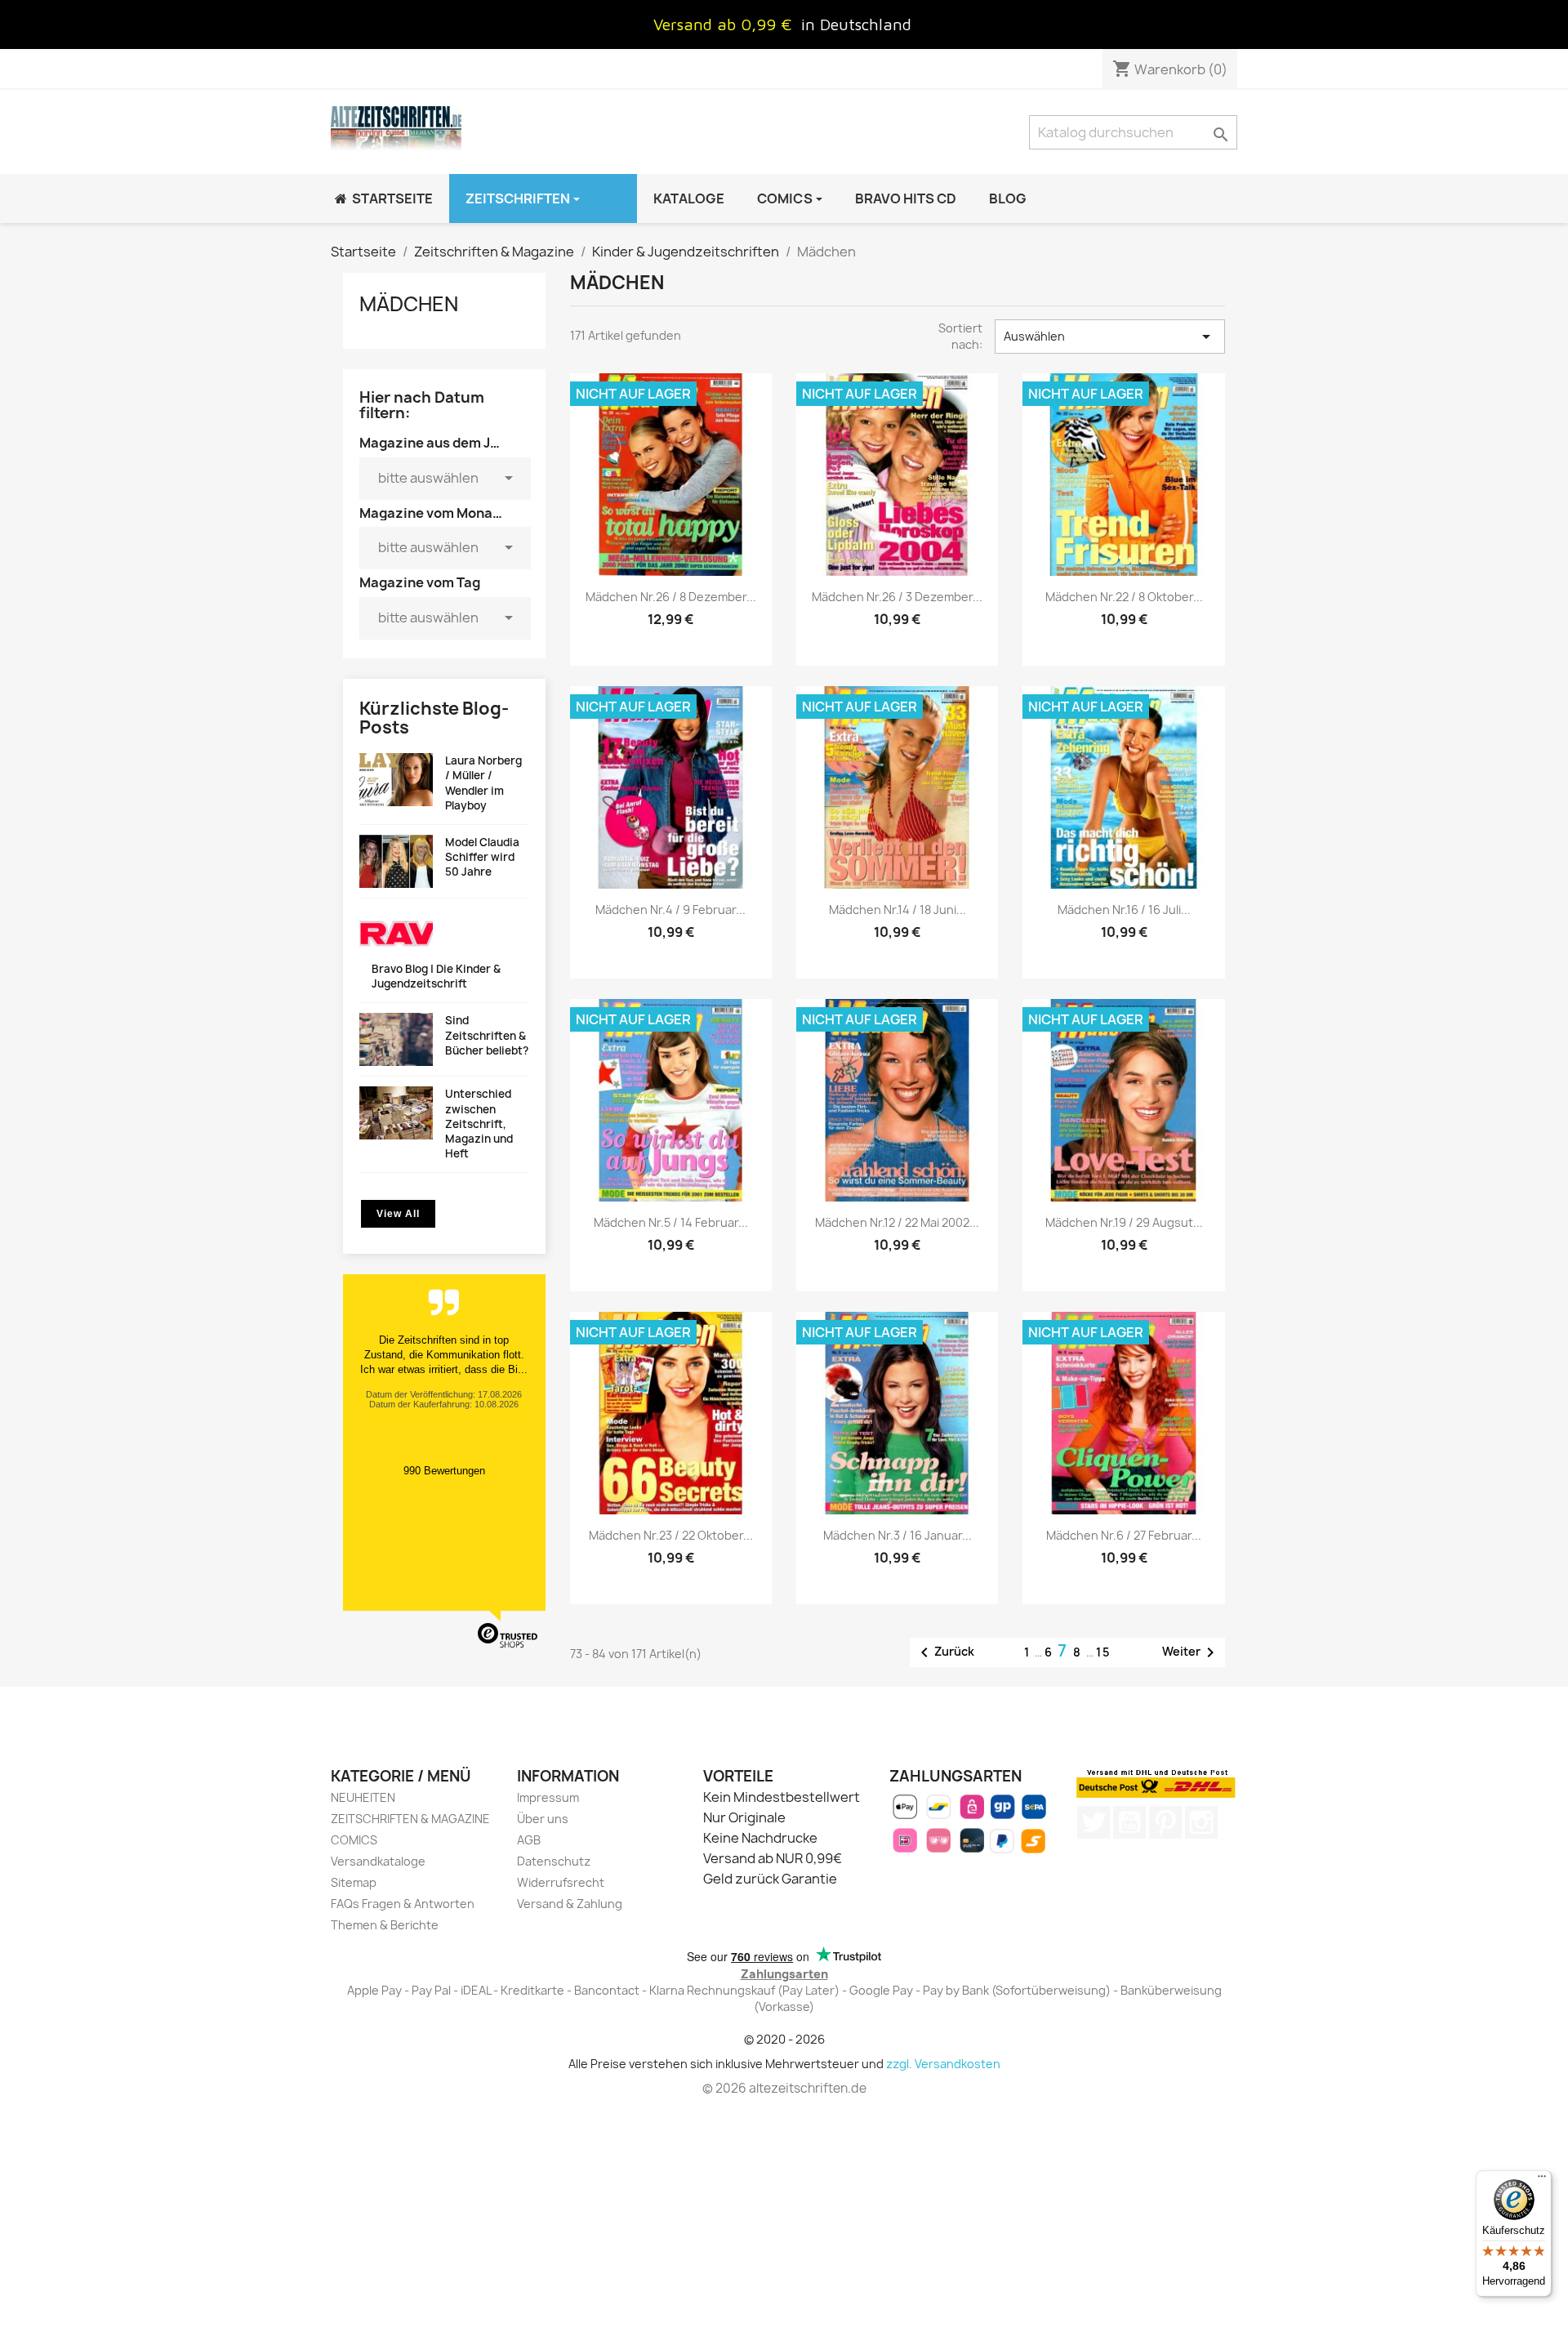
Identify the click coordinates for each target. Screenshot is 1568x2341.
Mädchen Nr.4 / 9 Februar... (670, 910)
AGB (529, 1840)
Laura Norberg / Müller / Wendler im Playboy (483, 783)
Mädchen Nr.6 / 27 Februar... (1124, 1535)
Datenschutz (554, 1861)
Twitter (1094, 1822)
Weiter (1191, 1652)
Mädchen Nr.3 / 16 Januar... (898, 1535)
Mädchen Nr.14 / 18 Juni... (898, 910)
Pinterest (1165, 1822)
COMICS (354, 1840)
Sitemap (354, 1882)
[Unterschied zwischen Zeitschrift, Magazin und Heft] (396, 1113)
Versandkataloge (378, 1861)
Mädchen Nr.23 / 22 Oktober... (671, 1535)
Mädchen (409, 304)
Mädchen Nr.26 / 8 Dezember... (671, 597)
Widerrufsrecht (561, 1882)
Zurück (944, 1652)
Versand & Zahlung (570, 1904)
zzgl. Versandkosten (943, 2064)
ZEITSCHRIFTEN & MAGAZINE (410, 1819)
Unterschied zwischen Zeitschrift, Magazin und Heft (479, 1124)
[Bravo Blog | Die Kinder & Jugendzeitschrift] (396, 935)
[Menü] (1542, 2180)
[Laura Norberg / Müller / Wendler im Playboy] (396, 780)
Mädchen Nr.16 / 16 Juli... (1124, 910)
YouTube (1129, 1822)
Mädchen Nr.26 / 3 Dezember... (897, 597)
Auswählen (1110, 337)
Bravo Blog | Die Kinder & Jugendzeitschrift (436, 976)
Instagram (1201, 1822)
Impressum (548, 1797)
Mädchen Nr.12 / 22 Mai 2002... (897, 1222)
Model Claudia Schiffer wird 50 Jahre (482, 857)
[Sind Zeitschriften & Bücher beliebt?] (396, 1039)
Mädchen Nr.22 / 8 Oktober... (1124, 597)
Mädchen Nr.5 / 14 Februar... (671, 1222)
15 (1104, 1652)
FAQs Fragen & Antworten (403, 1904)
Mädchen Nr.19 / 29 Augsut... (1124, 1222)
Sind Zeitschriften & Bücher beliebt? (487, 1035)
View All (398, 1214)
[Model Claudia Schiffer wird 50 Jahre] (396, 861)
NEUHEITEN (363, 1797)
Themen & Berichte (385, 1925)
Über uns (543, 1819)
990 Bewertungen (444, 1471)
